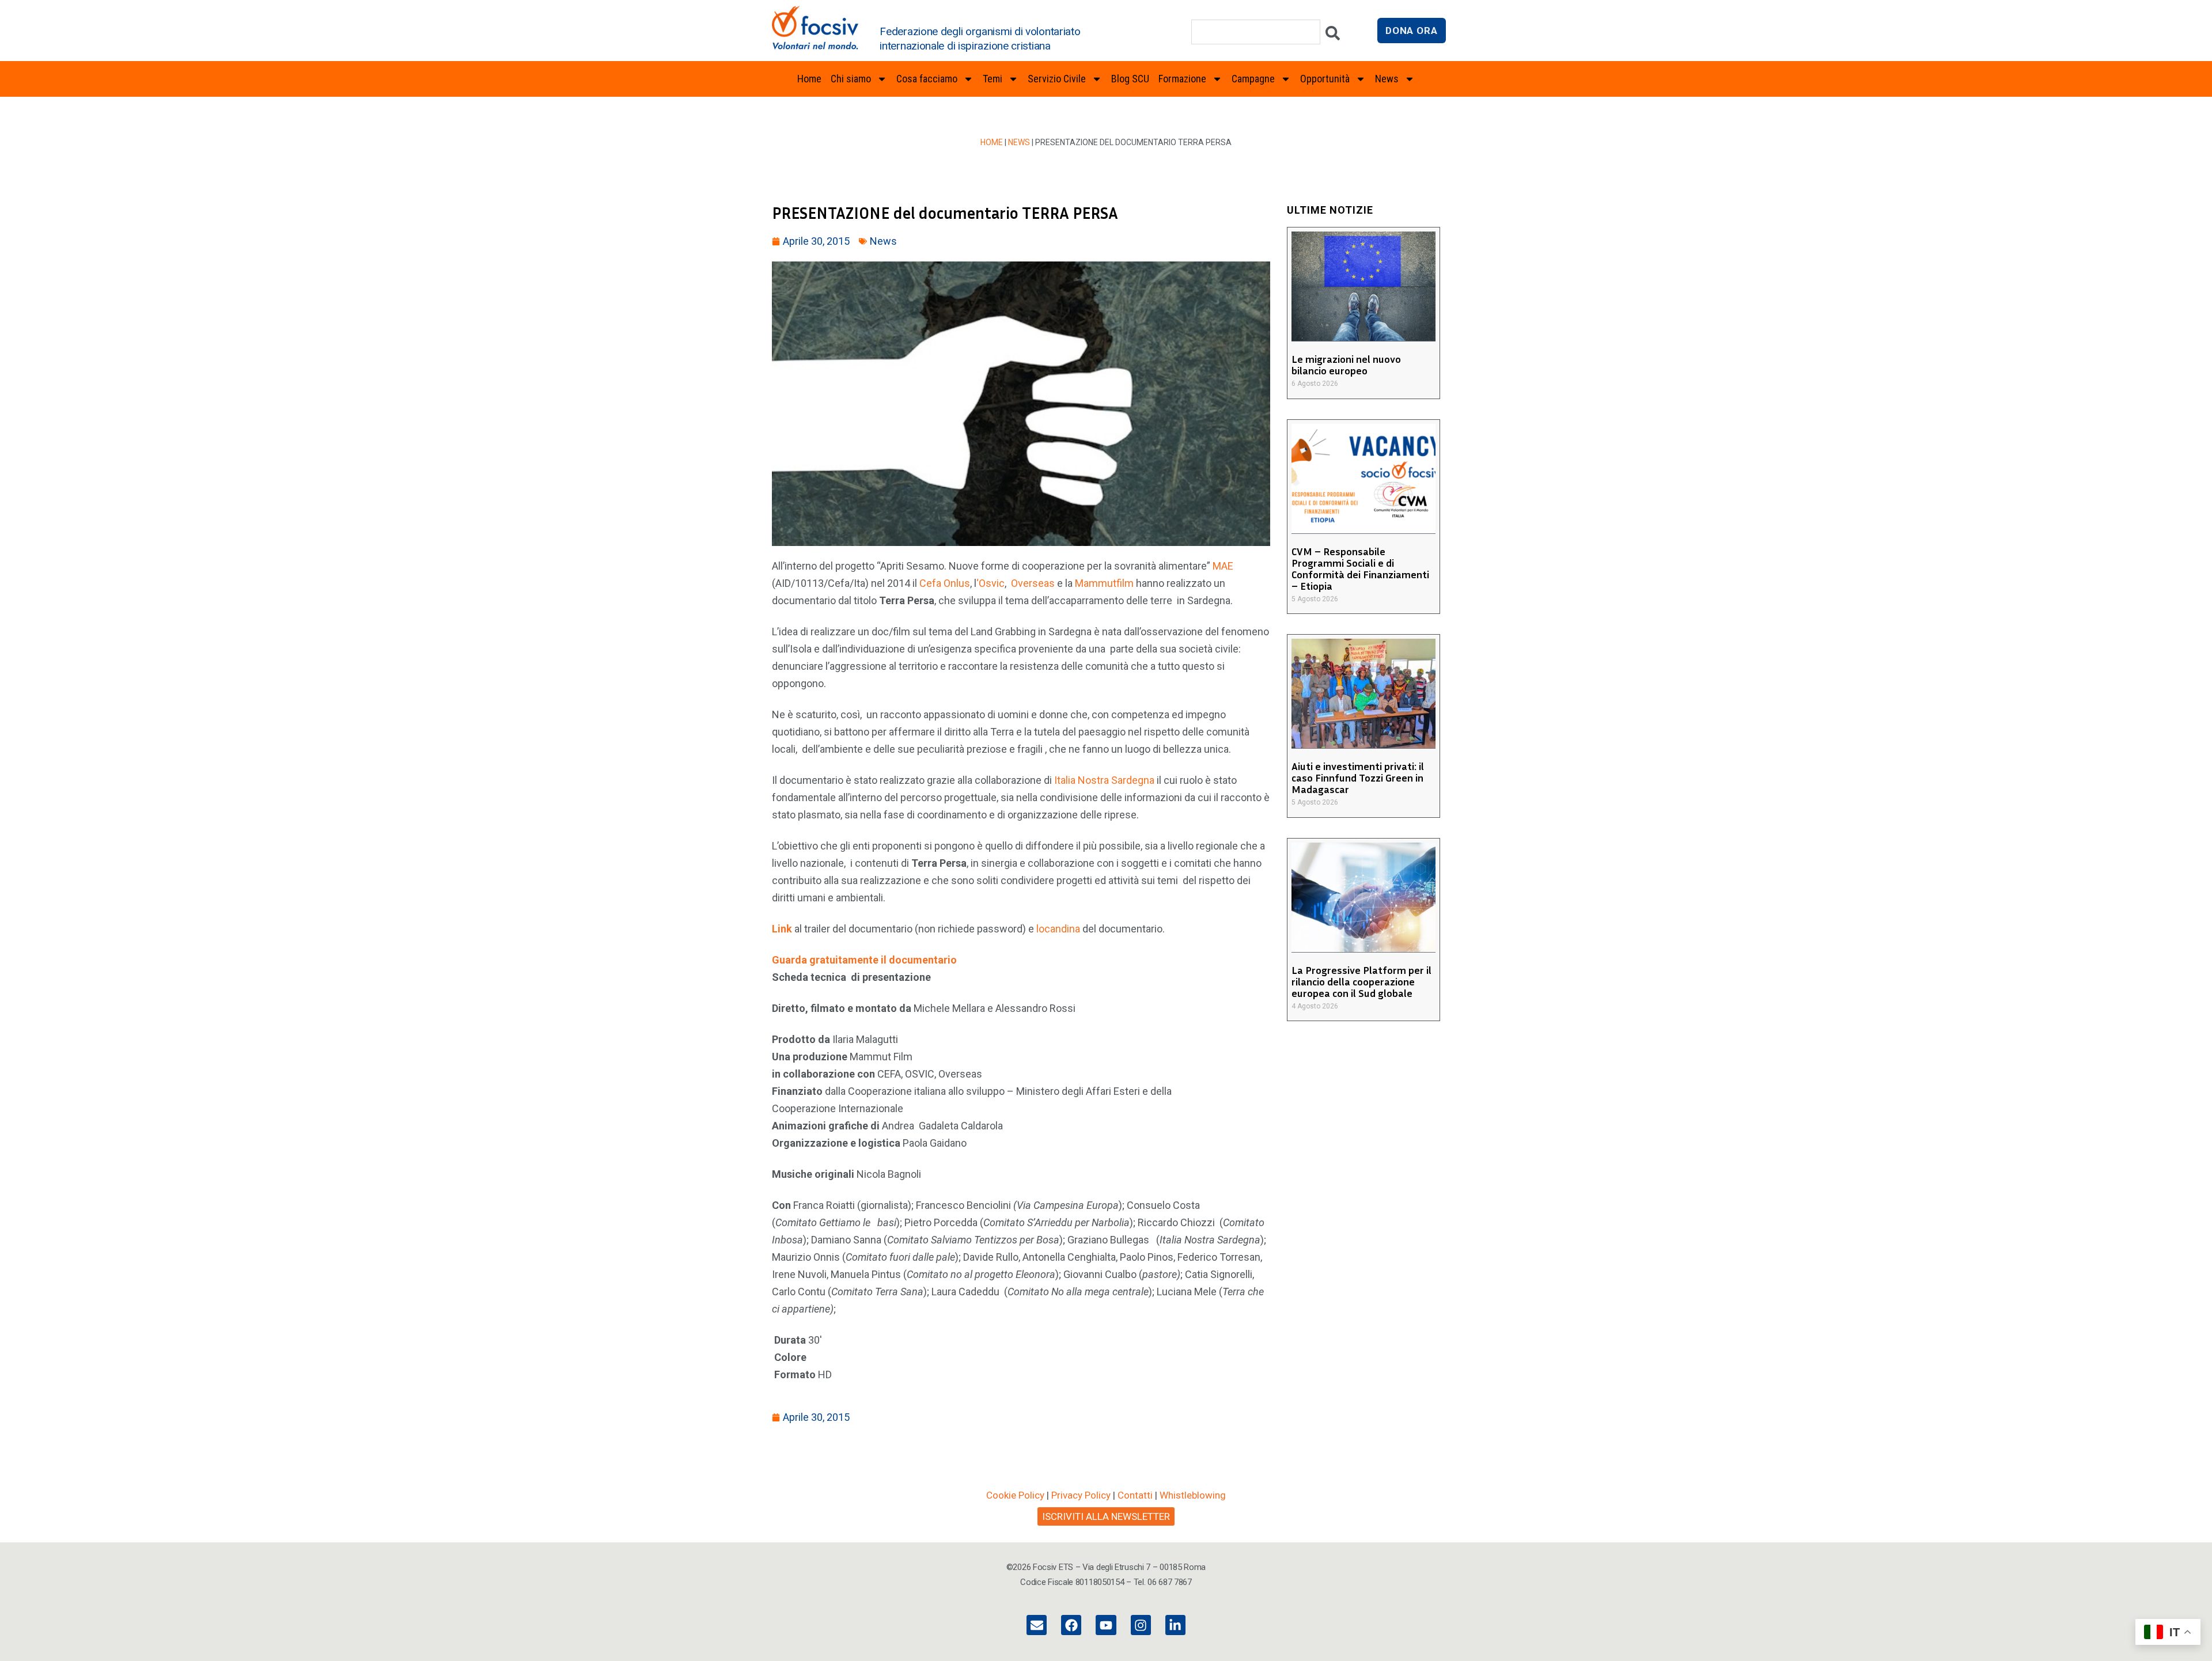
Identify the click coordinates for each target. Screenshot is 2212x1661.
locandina (1059, 929)
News (1019, 142)
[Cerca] (1333, 36)
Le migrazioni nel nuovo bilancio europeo (1346, 365)
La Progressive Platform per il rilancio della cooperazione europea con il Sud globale (1361, 981)
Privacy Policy (1081, 1495)
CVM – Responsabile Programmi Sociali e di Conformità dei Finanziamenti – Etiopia (1360, 568)
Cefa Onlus (945, 583)
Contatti (1135, 1495)
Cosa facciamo (927, 79)
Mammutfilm (1104, 583)
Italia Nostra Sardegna (1104, 780)
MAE (1223, 566)
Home (809, 79)
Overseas (1033, 583)
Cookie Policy (1015, 1495)
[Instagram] (1141, 1625)
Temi (993, 79)
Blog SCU (1130, 79)
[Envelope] (1037, 1625)
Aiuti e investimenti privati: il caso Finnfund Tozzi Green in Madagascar (1358, 778)
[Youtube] (1106, 1625)
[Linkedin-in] (1175, 1625)
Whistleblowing (1193, 1495)
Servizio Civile (1057, 79)
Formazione (1182, 79)
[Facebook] (1071, 1625)
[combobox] (1256, 32)
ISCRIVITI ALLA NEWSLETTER (1106, 1516)
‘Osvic (991, 583)
